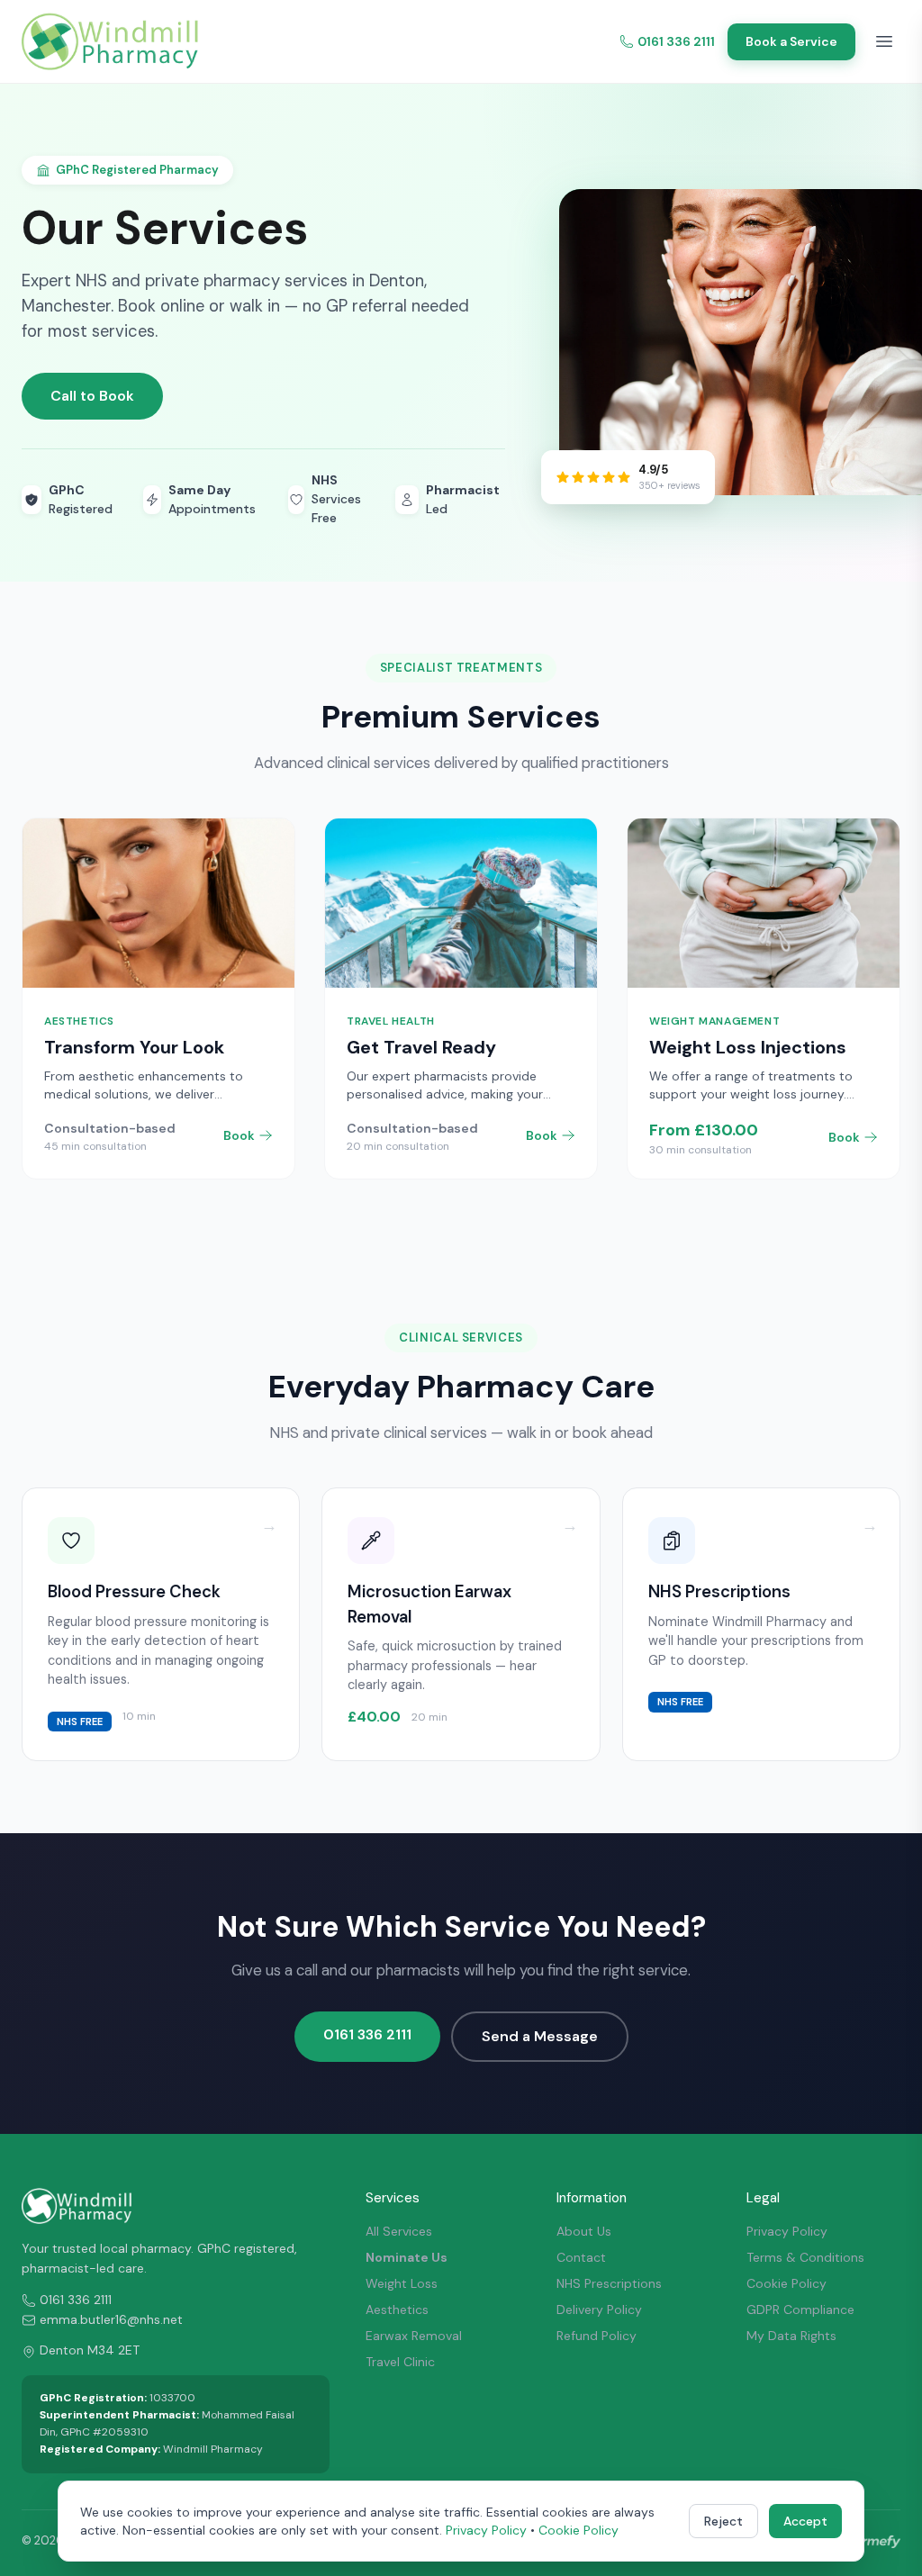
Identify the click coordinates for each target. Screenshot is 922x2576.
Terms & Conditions (805, 2257)
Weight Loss (402, 2283)
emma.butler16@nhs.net (111, 2319)
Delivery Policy (599, 2309)
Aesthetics (397, 2309)
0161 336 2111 (676, 41)
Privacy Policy (787, 2231)
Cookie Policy (786, 2283)
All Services (399, 2231)
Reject (723, 2521)
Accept (805, 2521)
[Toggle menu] (884, 41)
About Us (584, 2231)
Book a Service (791, 41)
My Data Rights (791, 2336)
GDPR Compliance (800, 2309)
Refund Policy (597, 2336)
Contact (581, 2257)
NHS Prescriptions (609, 2283)
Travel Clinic (400, 2362)
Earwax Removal (414, 2336)
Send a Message (540, 2036)
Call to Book (92, 396)
